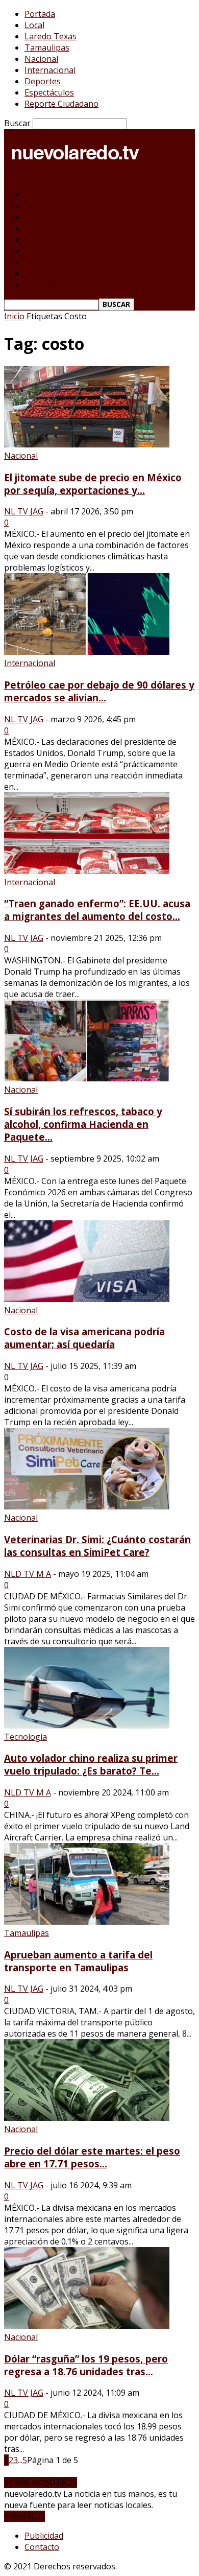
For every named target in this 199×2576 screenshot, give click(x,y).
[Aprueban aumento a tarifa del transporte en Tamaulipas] (87, 1922)
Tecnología (26, 1737)
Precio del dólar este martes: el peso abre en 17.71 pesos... (92, 2157)
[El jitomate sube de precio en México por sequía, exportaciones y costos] (87, 444)
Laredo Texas (51, 36)
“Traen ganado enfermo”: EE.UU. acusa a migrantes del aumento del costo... (97, 910)
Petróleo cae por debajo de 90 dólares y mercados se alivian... (99, 691)
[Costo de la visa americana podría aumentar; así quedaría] (87, 1299)
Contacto (42, 2547)
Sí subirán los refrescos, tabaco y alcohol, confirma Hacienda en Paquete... (83, 1124)
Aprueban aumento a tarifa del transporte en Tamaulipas (78, 1961)
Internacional (50, 70)
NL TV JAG (24, 511)
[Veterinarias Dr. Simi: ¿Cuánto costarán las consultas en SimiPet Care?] (87, 1506)
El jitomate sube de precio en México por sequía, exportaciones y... (93, 484)
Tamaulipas (47, 48)
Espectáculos (49, 92)
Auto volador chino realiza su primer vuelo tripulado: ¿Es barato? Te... (91, 1764)
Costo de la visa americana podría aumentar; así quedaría (84, 1338)
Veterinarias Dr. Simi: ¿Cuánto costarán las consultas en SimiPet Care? (97, 1546)
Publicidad (44, 2536)
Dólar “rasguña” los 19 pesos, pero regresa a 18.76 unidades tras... (86, 2365)
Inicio (14, 316)
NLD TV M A (28, 1574)
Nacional (41, 59)
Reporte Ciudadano (61, 104)
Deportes (43, 81)
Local (34, 25)
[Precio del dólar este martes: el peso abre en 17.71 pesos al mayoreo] (87, 2118)
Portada (40, 14)
